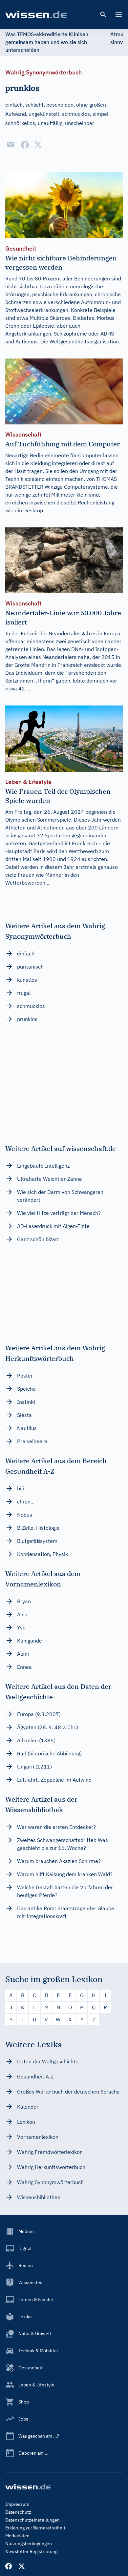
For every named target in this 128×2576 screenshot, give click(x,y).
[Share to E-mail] (11, 145)
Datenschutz (18, 2512)
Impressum (17, 2504)
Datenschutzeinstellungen (32, 2520)
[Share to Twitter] (38, 145)
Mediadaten (17, 2536)
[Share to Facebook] (25, 145)
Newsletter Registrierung (31, 2551)
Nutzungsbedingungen (29, 2544)
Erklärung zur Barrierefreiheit (35, 2528)
